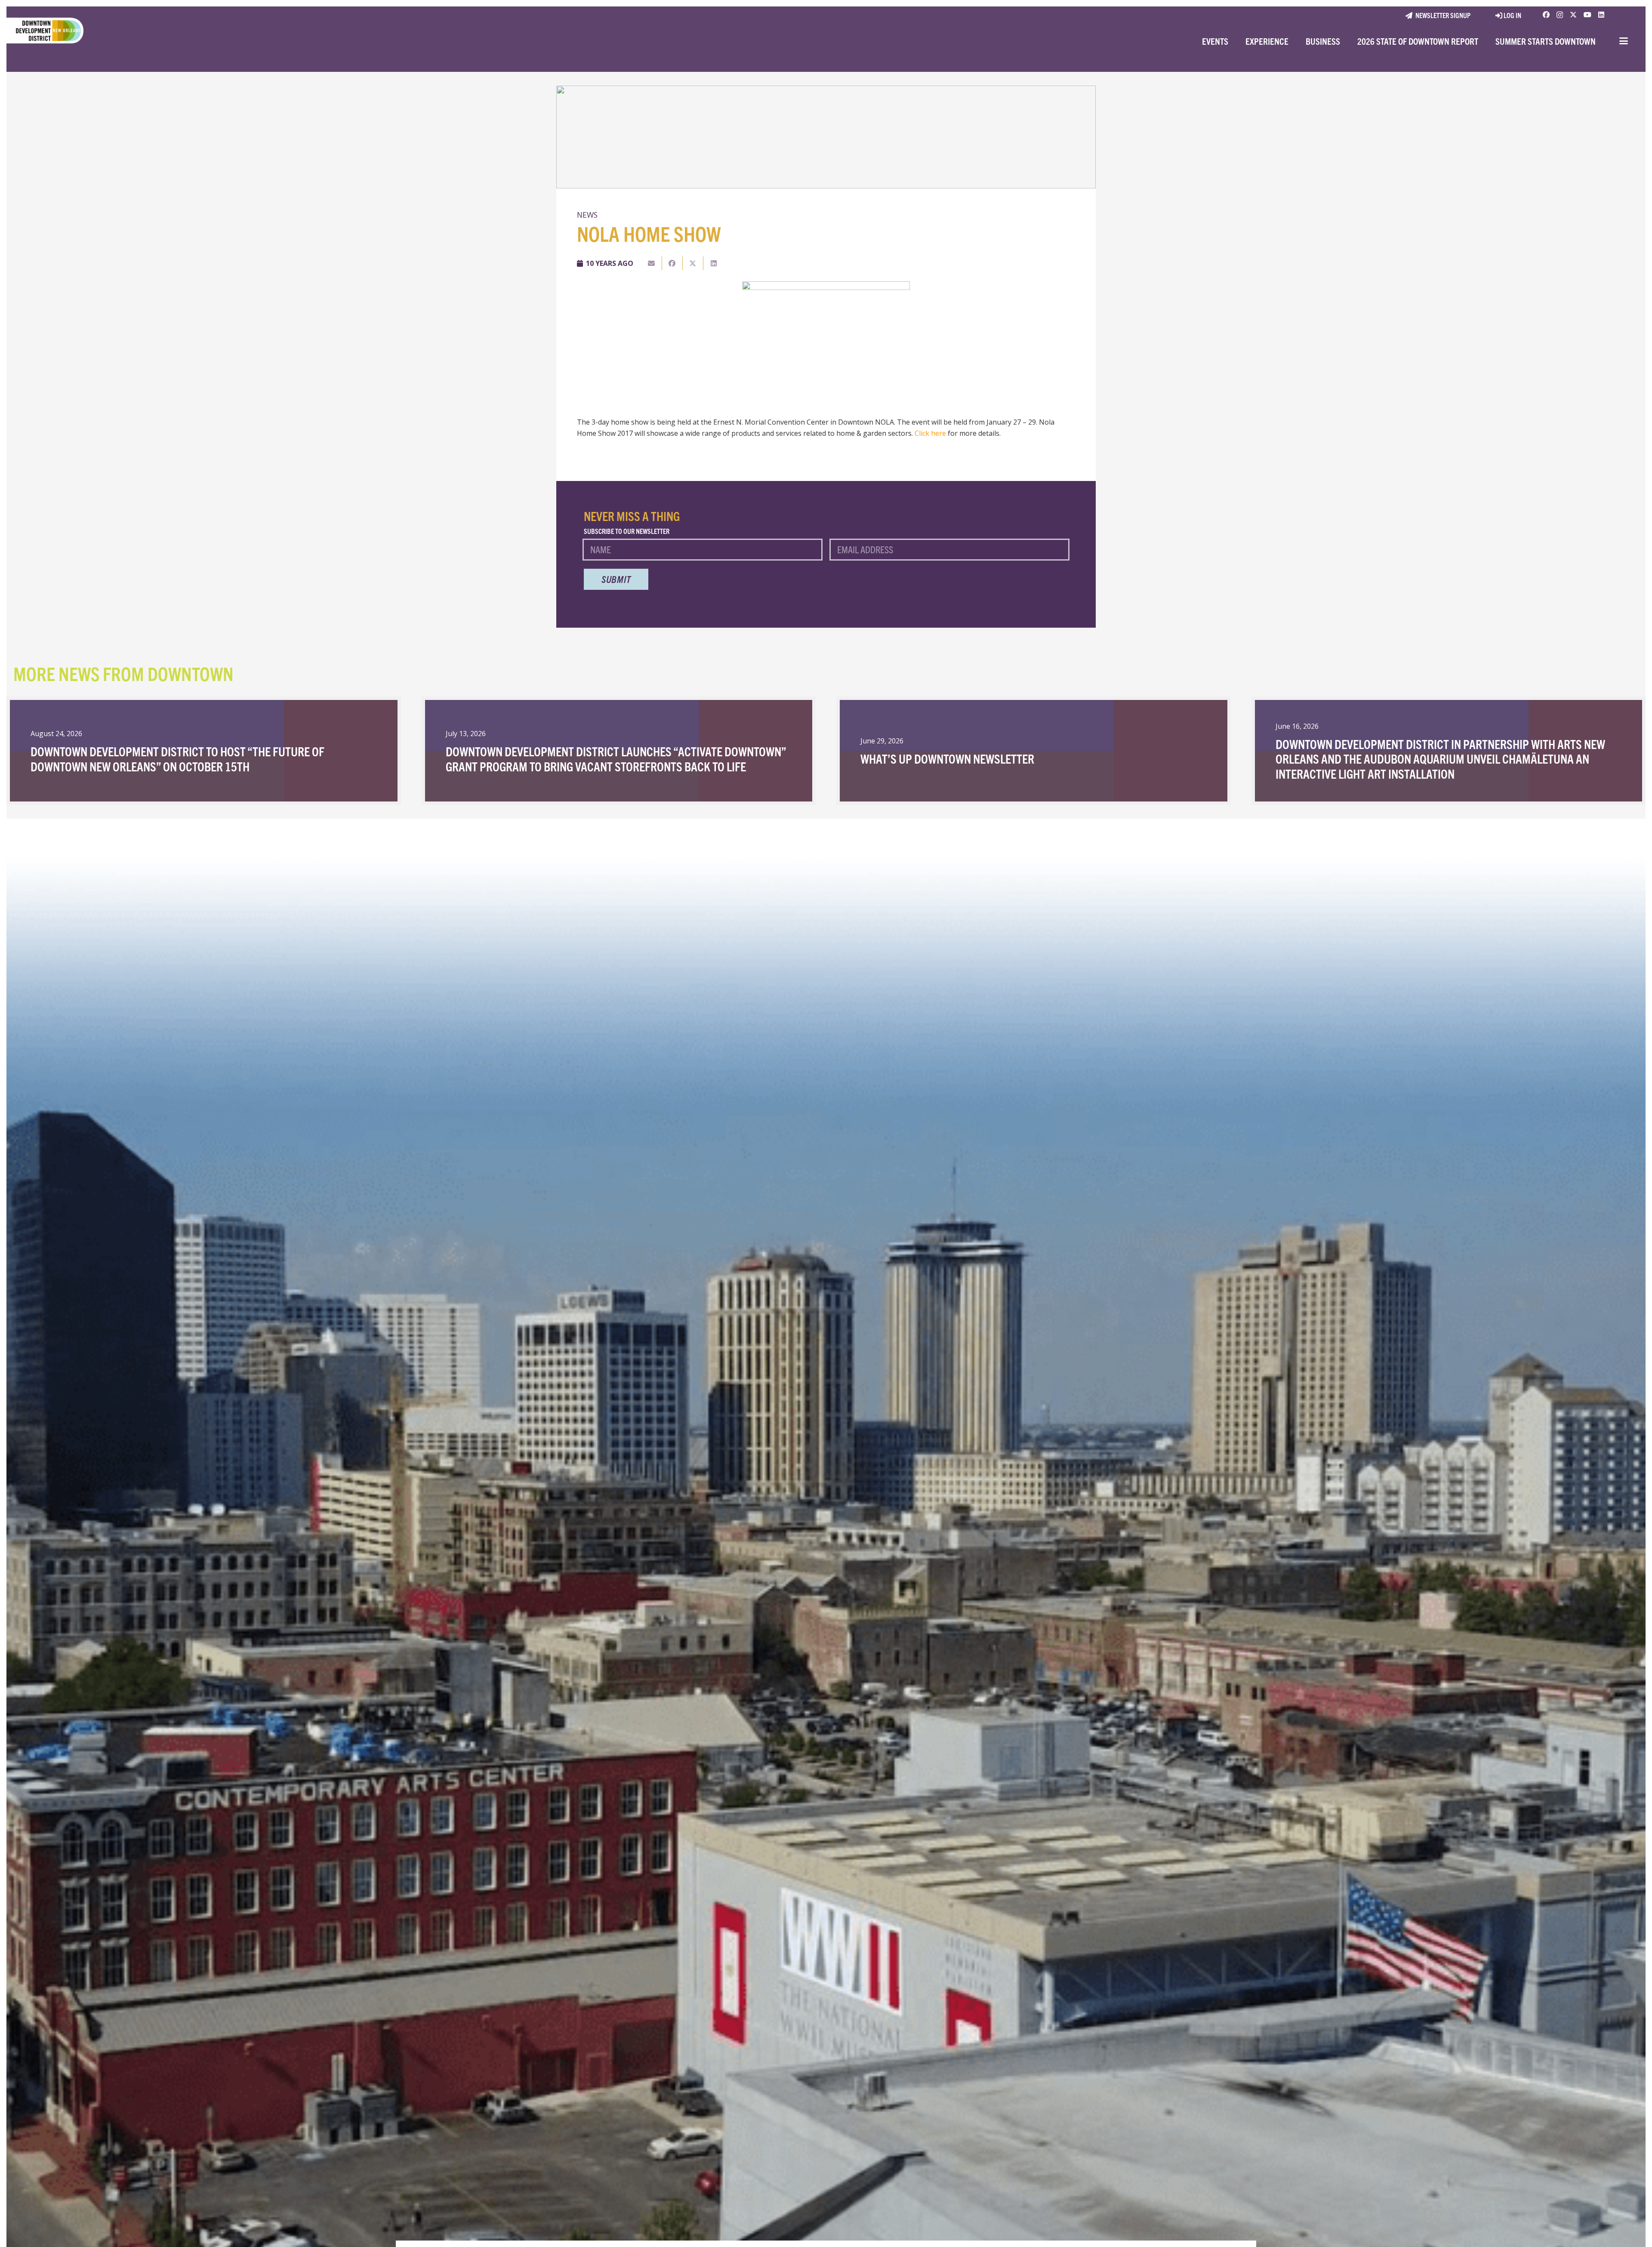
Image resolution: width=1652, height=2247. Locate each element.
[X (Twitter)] (1573, 15)
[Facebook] (1546, 15)
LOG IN (1512, 15)
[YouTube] (1587, 15)
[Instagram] (1560, 15)
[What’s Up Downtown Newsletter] (1034, 751)
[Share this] (672, 263)
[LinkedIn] (1601, 15)
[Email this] (652, 263)
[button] (1624, 41)
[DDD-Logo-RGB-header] (42, 31)
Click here (930, 433)
